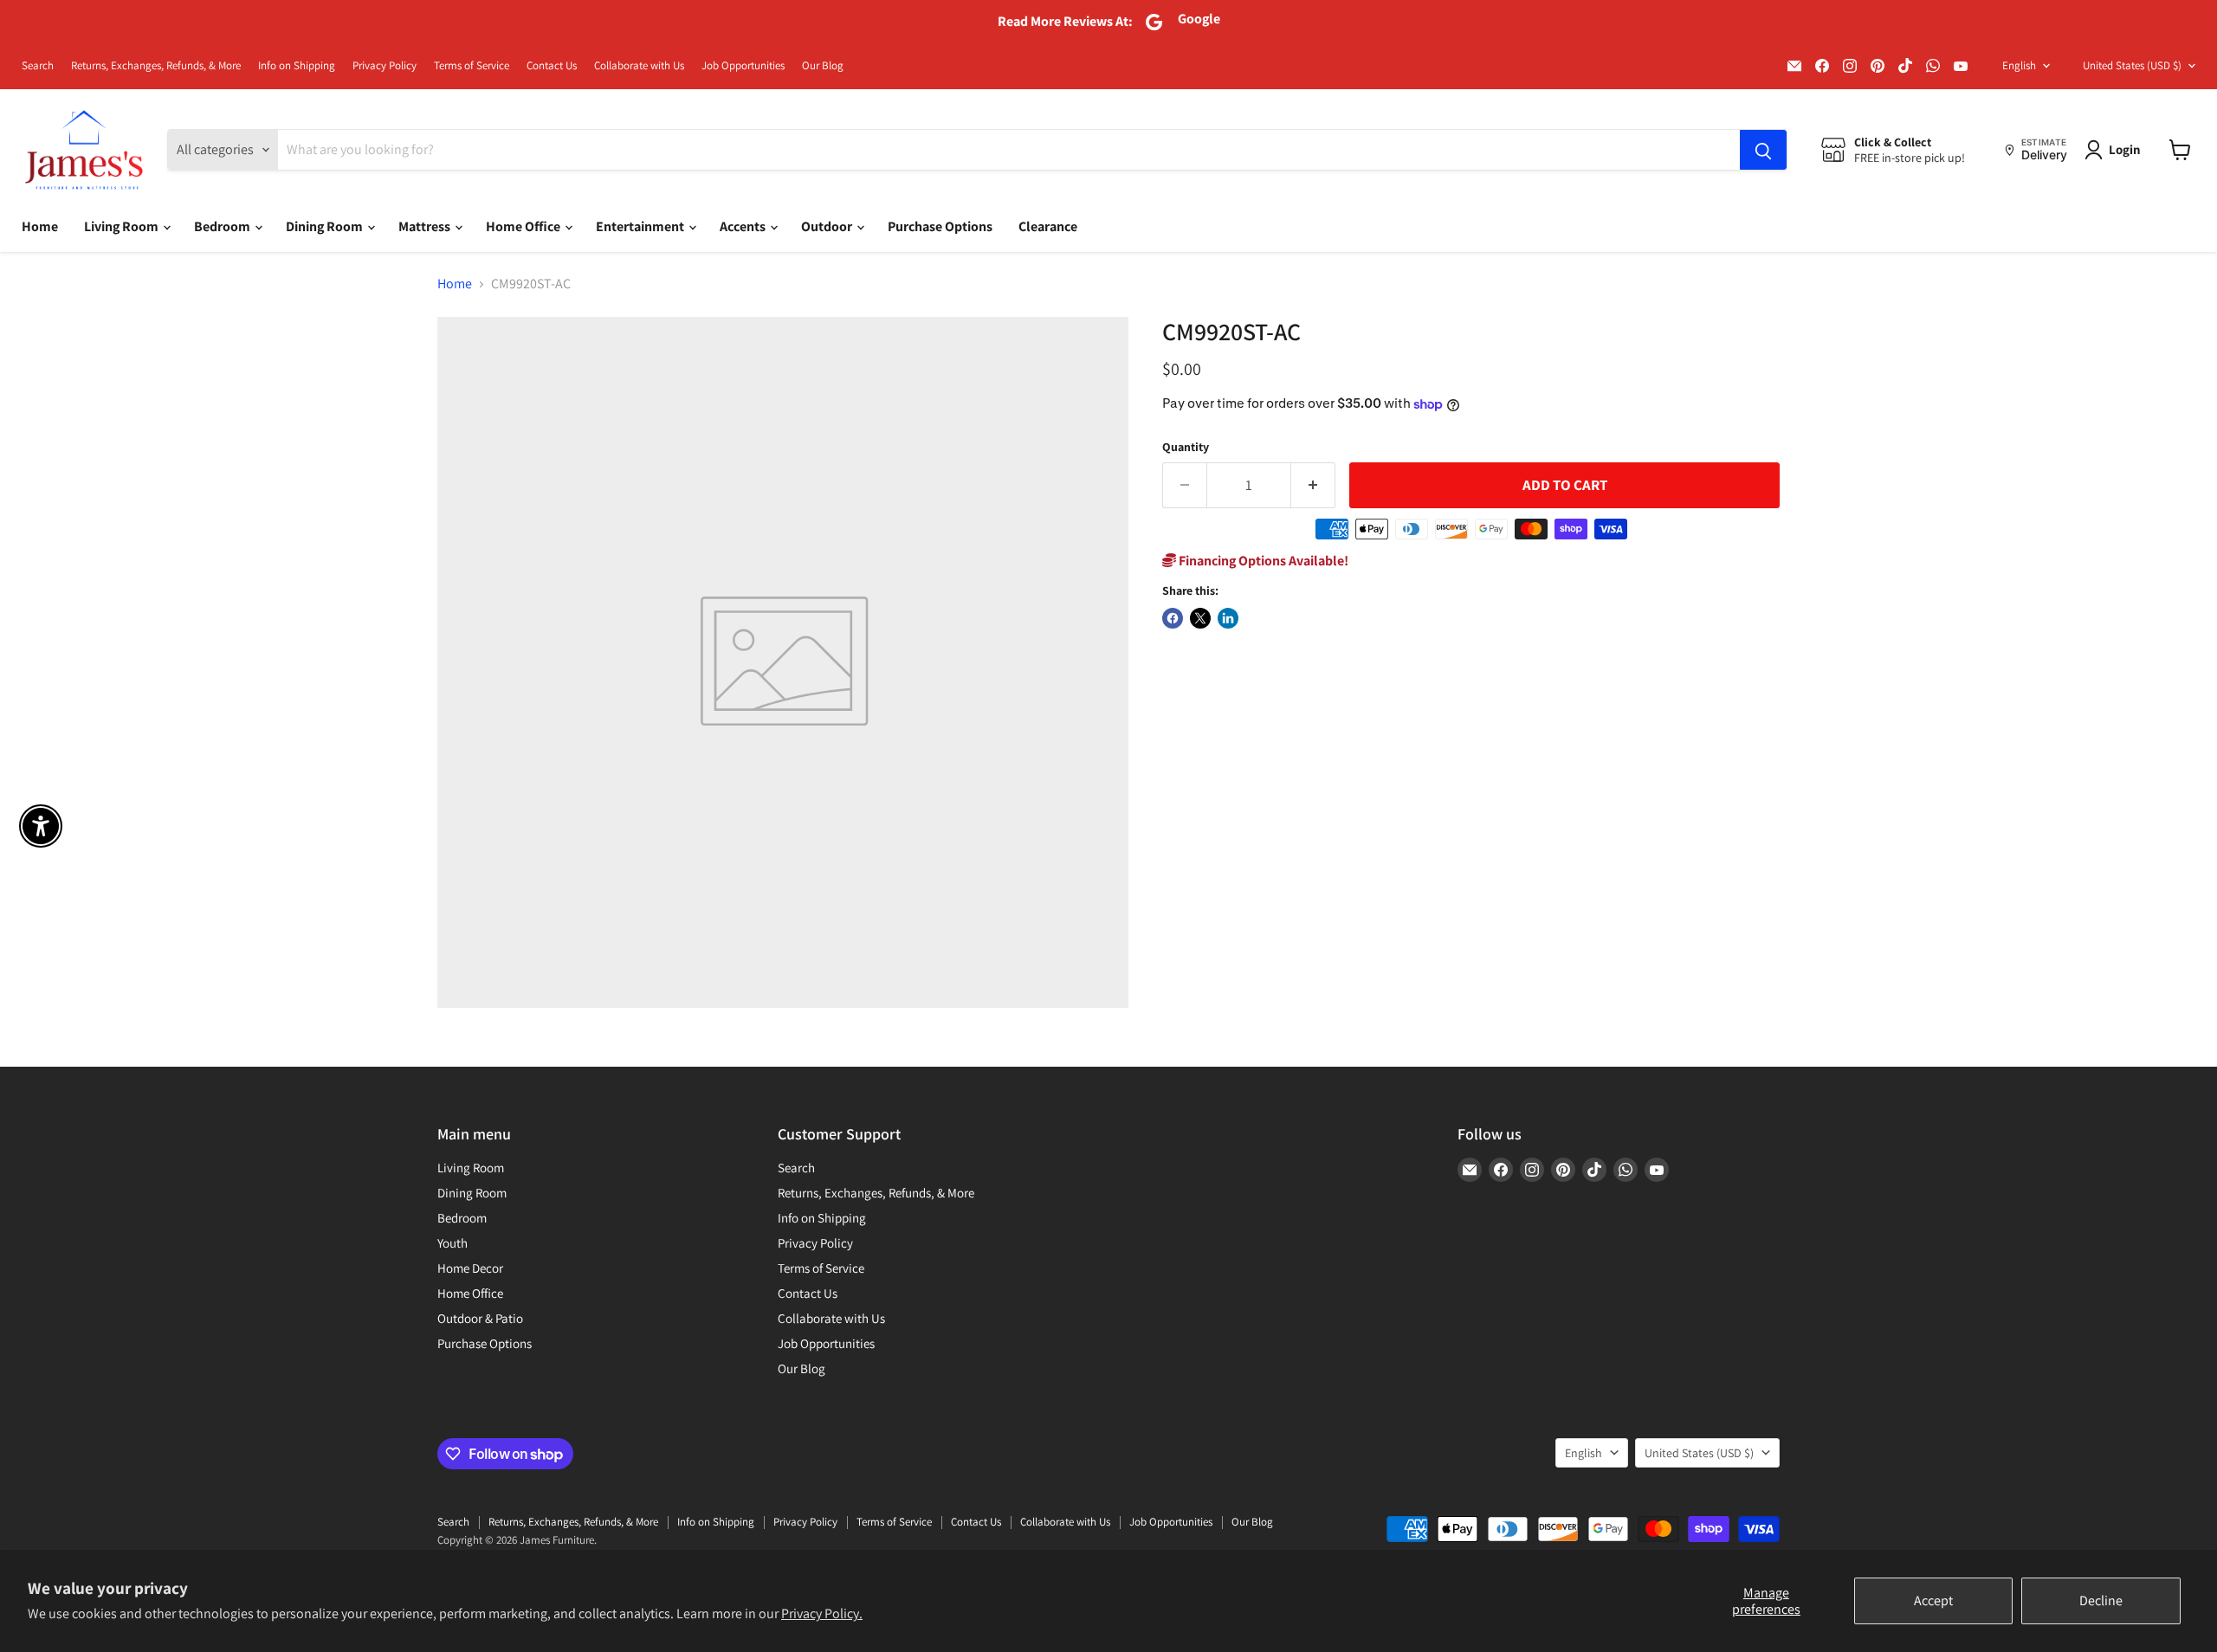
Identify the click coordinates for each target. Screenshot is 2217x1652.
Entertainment (641, 226)
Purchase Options (940, 226)
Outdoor (828, 226)
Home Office (524, 226)
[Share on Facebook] (1173, 618)
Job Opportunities (743, 66)
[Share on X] (1200, 618)
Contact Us (552, 66)
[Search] (1763, 150)
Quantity (1186, 447)
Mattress (426, 226)
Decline (2101, 1600)
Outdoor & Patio (480, 1318)
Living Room (123, 226)
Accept (1933, 1600)
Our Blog (823, 66)
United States (2132, 65)
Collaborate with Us (639, 66)
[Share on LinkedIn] (1228, 618)
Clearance (1048, 226)
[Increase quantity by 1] (1313, 486)
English (2019, 65)
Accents (744, 226)
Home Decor (470, 1268)
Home (40, 226)
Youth (452, 1243)
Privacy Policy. (822, 1613)
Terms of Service (472, 66)
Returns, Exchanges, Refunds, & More (156, 66)
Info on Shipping (297, 66)
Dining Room (326, 226)
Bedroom (223, 226)
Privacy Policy (385, 66)
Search (38, 66)
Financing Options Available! (1262, 561)
